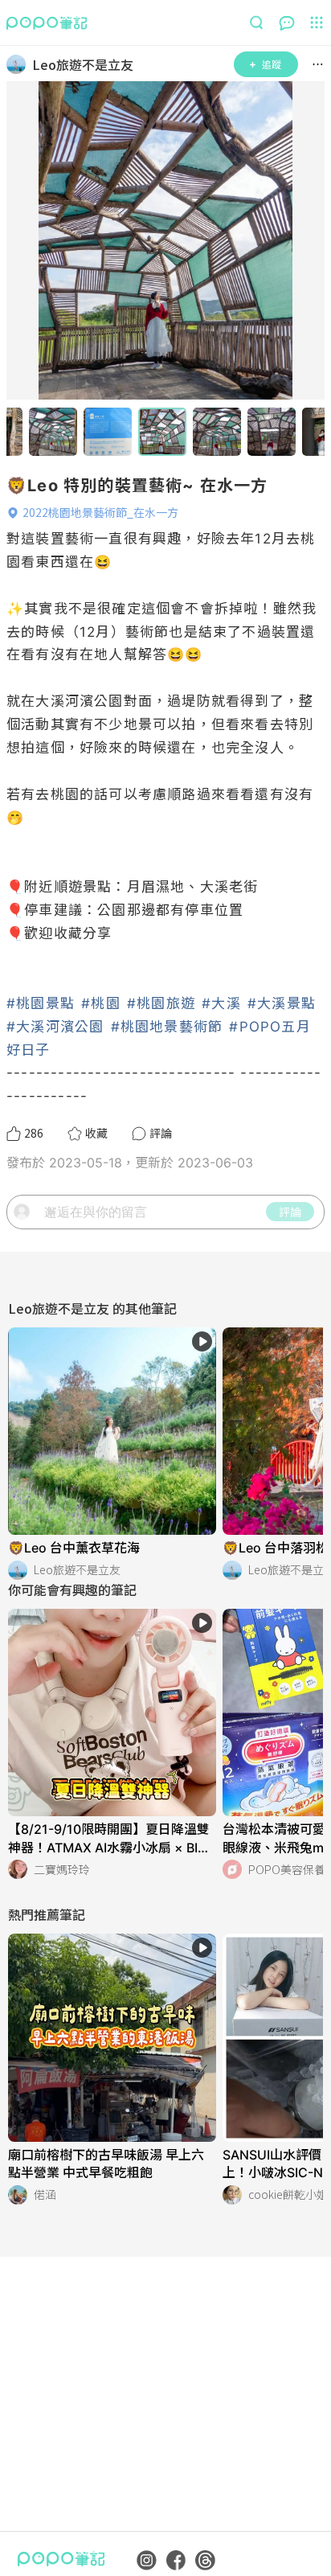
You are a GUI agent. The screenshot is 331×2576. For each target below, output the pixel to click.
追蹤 (272, 64)
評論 (290, 1212)
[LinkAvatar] (19, 64)
